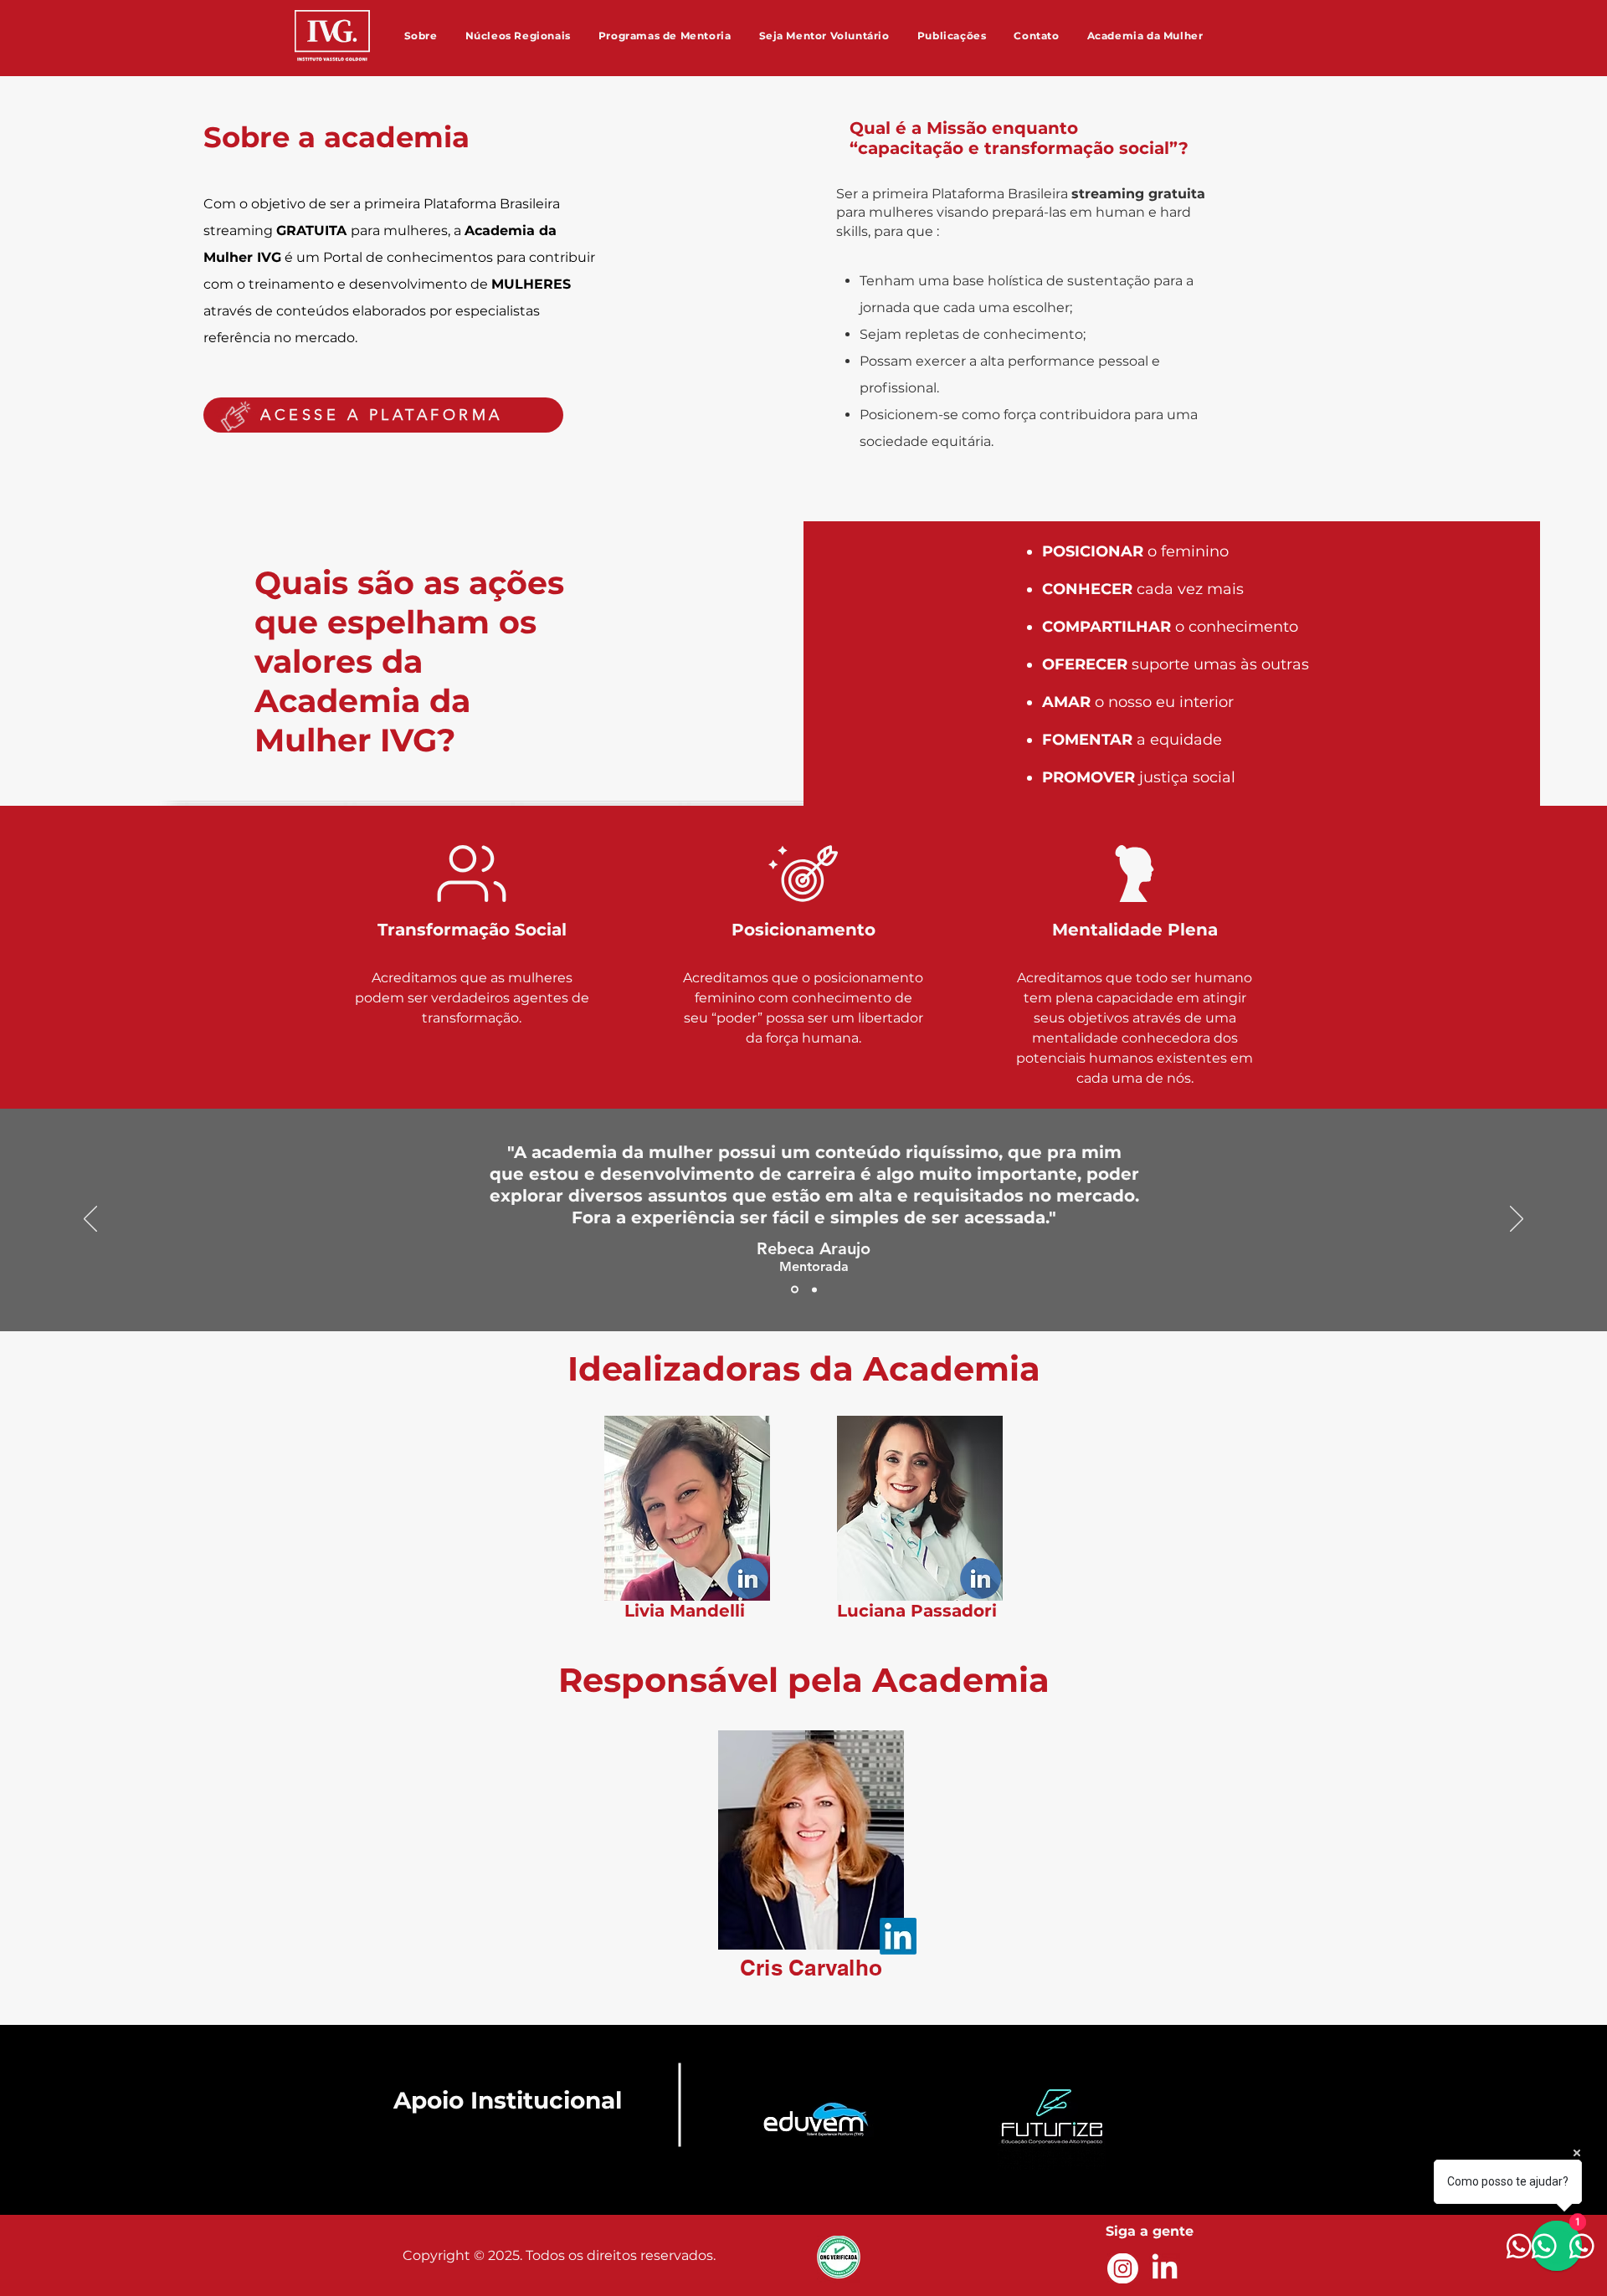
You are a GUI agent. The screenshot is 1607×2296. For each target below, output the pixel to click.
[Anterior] (90, 1220)
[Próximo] (1517, 1220)
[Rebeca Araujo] (793, 1289)
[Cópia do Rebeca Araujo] (813, 1290)
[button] (421, 35)
